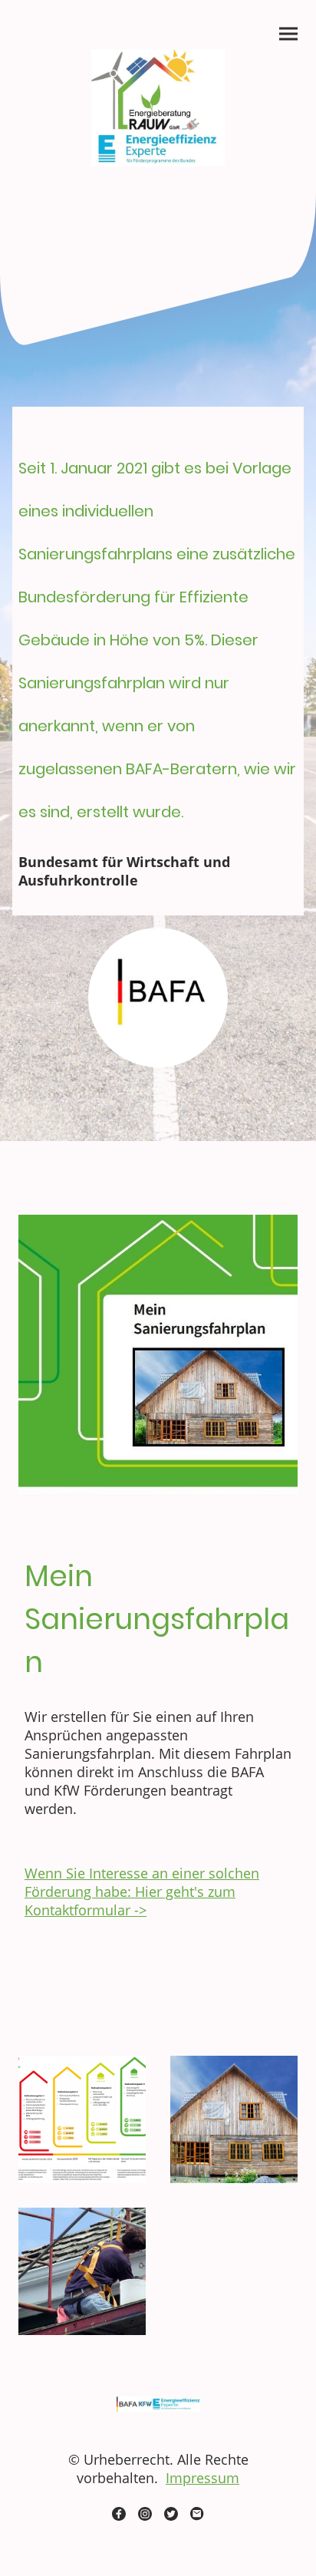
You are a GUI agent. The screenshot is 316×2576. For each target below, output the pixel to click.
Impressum (202, 2478)
